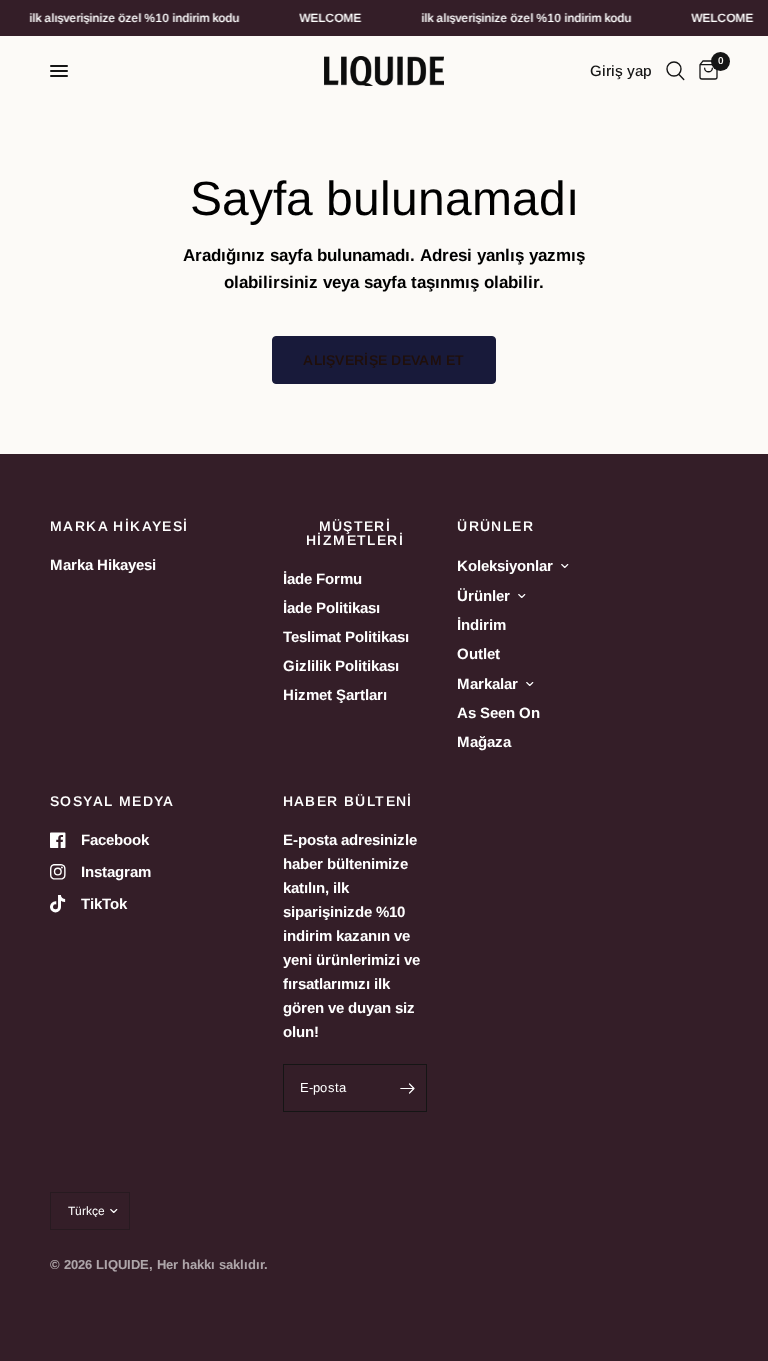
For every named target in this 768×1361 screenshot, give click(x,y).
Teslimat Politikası (346, 636)
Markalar (487, 683)
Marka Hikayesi (103, 564)
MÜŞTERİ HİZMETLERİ (355, 533)
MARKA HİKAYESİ (119, 526)
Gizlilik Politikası (341, 665)
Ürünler (483, 595)
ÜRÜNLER (495, 526)
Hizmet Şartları (335, 694)
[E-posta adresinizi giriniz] (407, 1088)
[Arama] (675, 71)
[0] (705, 71)
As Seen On (498, 712)
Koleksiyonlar (505, 565)
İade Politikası (331, 607)
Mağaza (484, 741)
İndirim (481, 624)
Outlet (478, 653)
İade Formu (322, 578)
